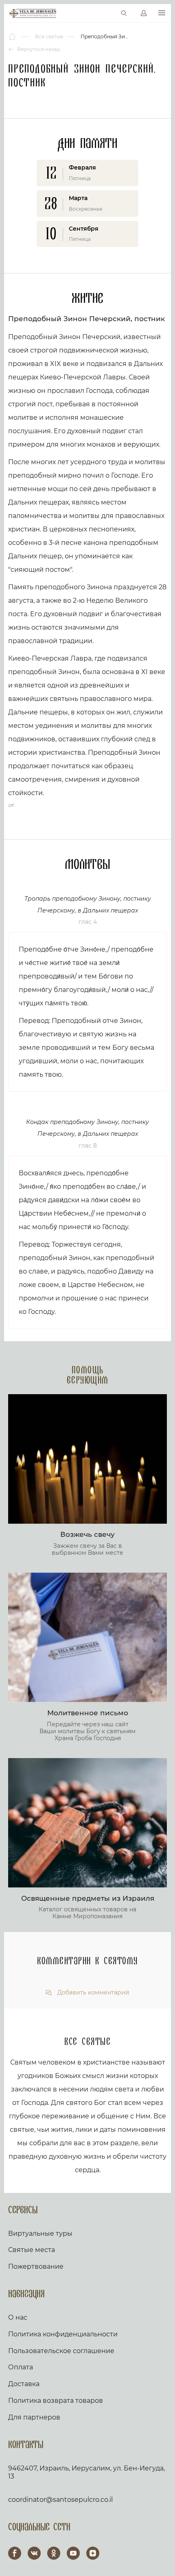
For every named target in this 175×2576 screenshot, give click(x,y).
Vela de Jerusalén (33, 13)
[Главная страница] (13, 37)
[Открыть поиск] (124, 13)
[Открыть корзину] (107, 13)
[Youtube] (73, 2553)
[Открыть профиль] (144, 13)
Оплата (21, 2367)
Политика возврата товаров (56, 2401)
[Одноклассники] (54, 2553)
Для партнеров (34, 2417)
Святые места (32, 2250)
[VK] (34, 2553)
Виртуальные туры (40, 2233)
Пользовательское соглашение (61, 2351)
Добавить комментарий (93, 1993)
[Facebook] (15, 2553)
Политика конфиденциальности (63, 2334)
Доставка (24, 2384)
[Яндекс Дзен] (93, 2553)
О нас (18, 2317)
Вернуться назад (38, 49)
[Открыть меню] (162, 13)
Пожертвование (36, 2266)
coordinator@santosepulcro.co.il (60, 2500)
